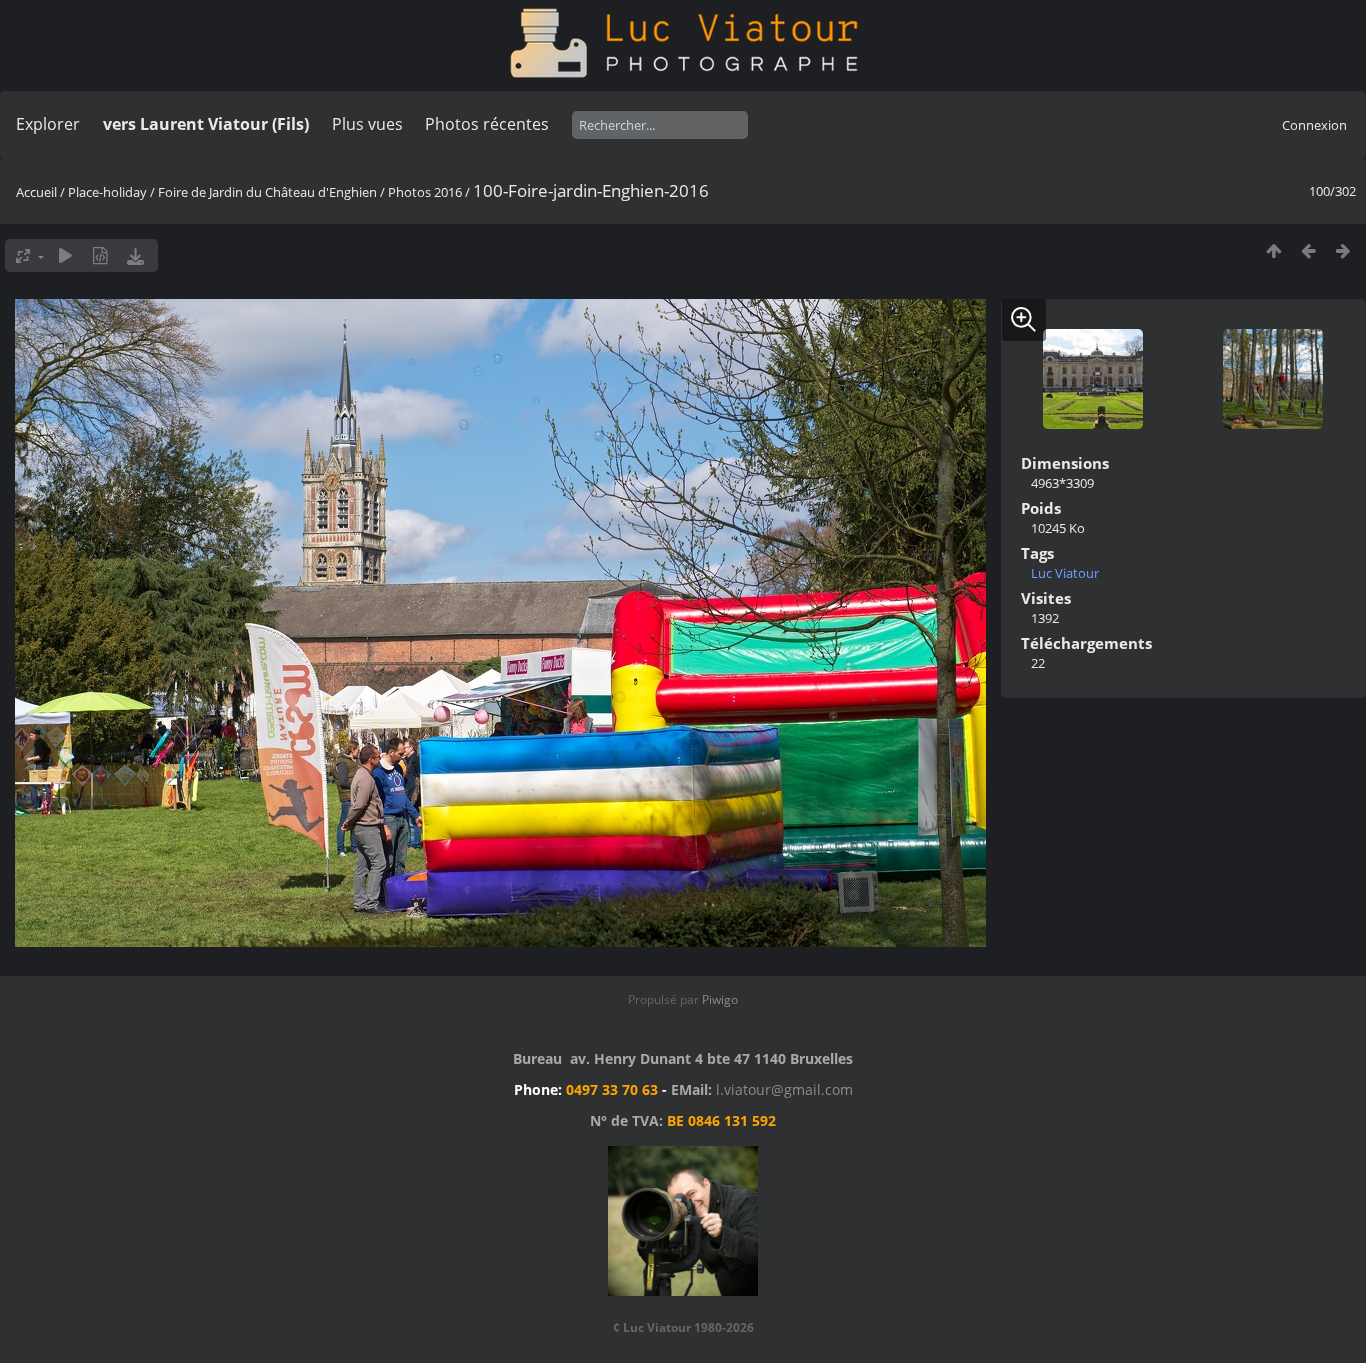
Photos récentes (487, 124)
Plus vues (367, 124)
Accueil (36, 192)
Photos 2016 (425, 192)
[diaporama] (65, 255)
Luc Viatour (1065, 573)
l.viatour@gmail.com (784, 1089)
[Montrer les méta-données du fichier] (100, 255)
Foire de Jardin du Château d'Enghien (267, 192)
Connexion (1314, 125)
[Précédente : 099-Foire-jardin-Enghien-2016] (1308, 250)
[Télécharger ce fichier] (135, 255)
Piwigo (720, 999)
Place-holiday (107, 192)
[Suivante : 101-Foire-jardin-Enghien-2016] (1343, 250)
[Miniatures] (1273, 250)
